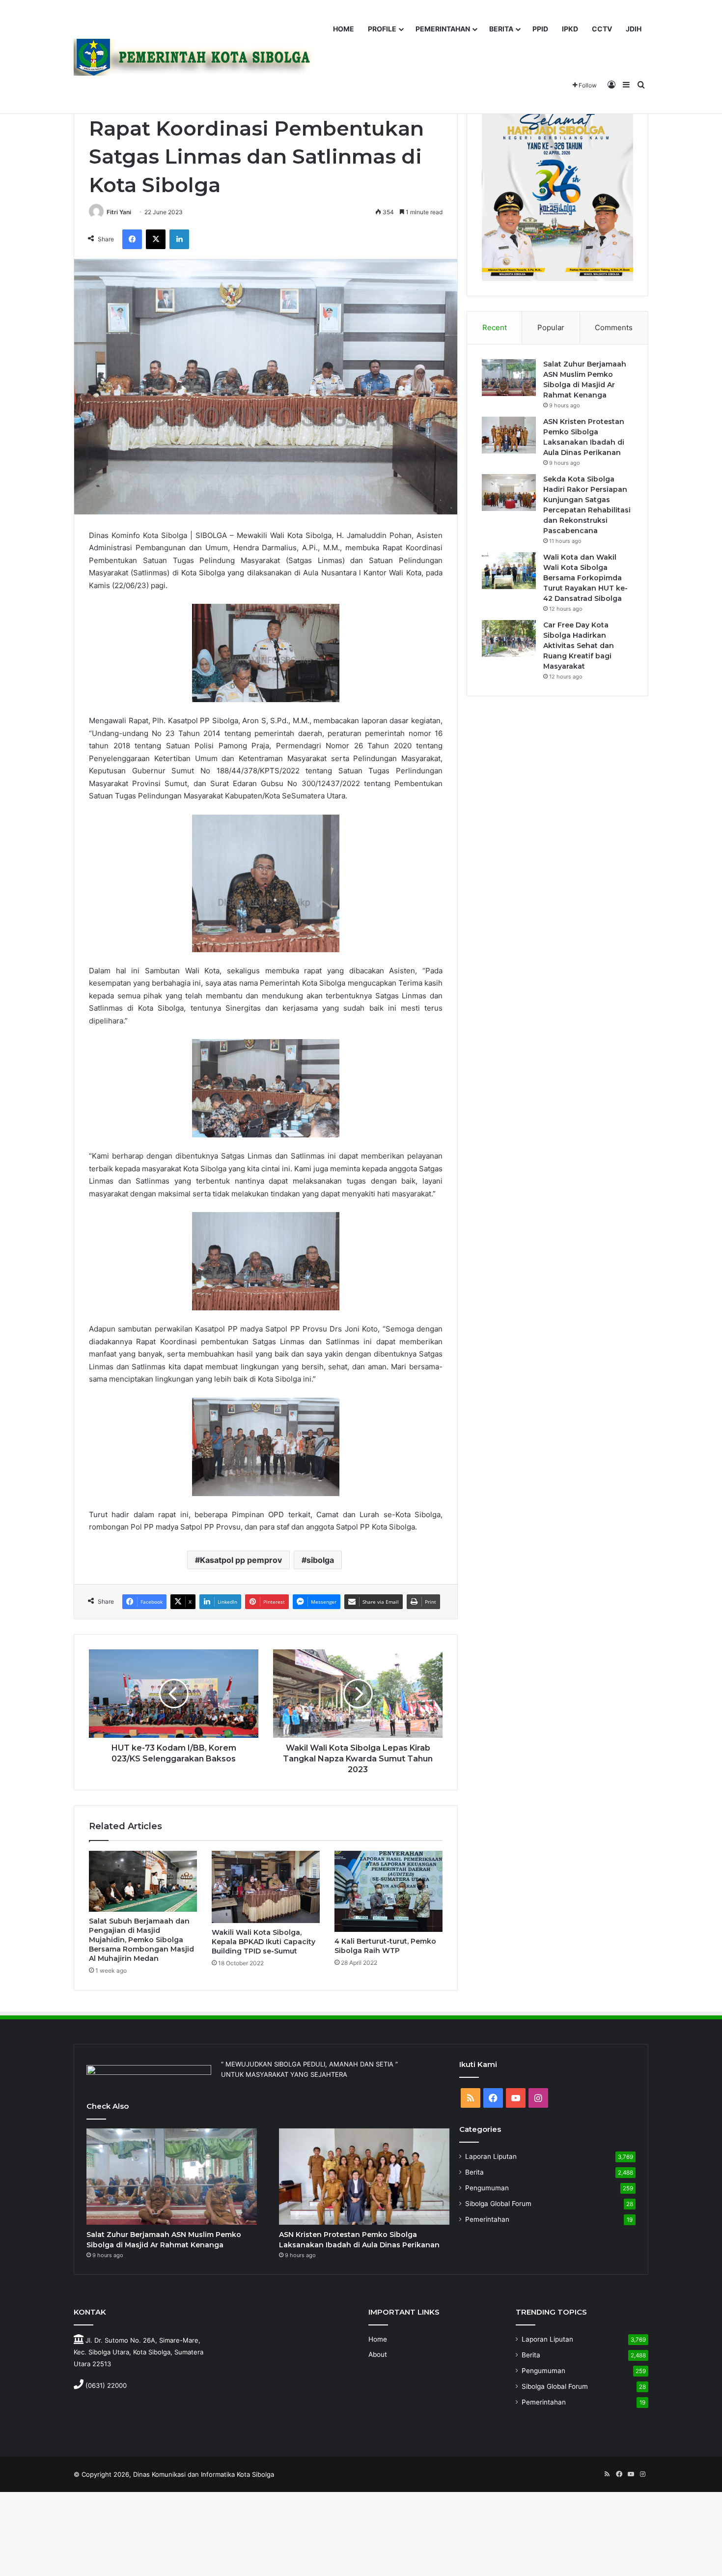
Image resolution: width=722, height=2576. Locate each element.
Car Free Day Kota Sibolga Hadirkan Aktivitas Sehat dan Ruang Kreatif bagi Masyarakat (579, 646)
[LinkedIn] (179, 239)
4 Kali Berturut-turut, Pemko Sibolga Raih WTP (385, 1946)
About (378, 2354)
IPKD (570, 29)
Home (378, 2339)
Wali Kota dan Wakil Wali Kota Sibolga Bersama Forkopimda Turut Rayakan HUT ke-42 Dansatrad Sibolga (585, 578)
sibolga (320, 1560)
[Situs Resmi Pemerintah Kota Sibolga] (198, 57)
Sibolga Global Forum (498, 2204)
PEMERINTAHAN (443, 29)
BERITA (501, 29)
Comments (614, 327)
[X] (156, 239)
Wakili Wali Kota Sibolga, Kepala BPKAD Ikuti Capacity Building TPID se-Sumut (264, 1942)
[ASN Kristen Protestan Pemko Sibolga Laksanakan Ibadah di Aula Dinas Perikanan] (509, 435)
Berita (474, 2172)
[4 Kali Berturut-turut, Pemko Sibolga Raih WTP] (389, 1891)
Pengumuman (487, 2188)
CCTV (602, 29)
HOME (344, 29)
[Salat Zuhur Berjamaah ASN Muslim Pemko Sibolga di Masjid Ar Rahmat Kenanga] (509, 378)
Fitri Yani (119, 212)
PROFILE (382, 29)
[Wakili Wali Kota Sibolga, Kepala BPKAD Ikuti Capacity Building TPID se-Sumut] (266, 1887)
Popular (551, 327)
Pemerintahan (487, 2219)
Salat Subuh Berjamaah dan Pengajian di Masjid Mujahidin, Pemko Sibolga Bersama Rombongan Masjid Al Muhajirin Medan (141, 1940)
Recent (495, 327)
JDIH (634, 29)
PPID (540, 29)
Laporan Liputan (491, 2156)
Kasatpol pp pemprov (241, 1560)
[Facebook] (132, 239)
